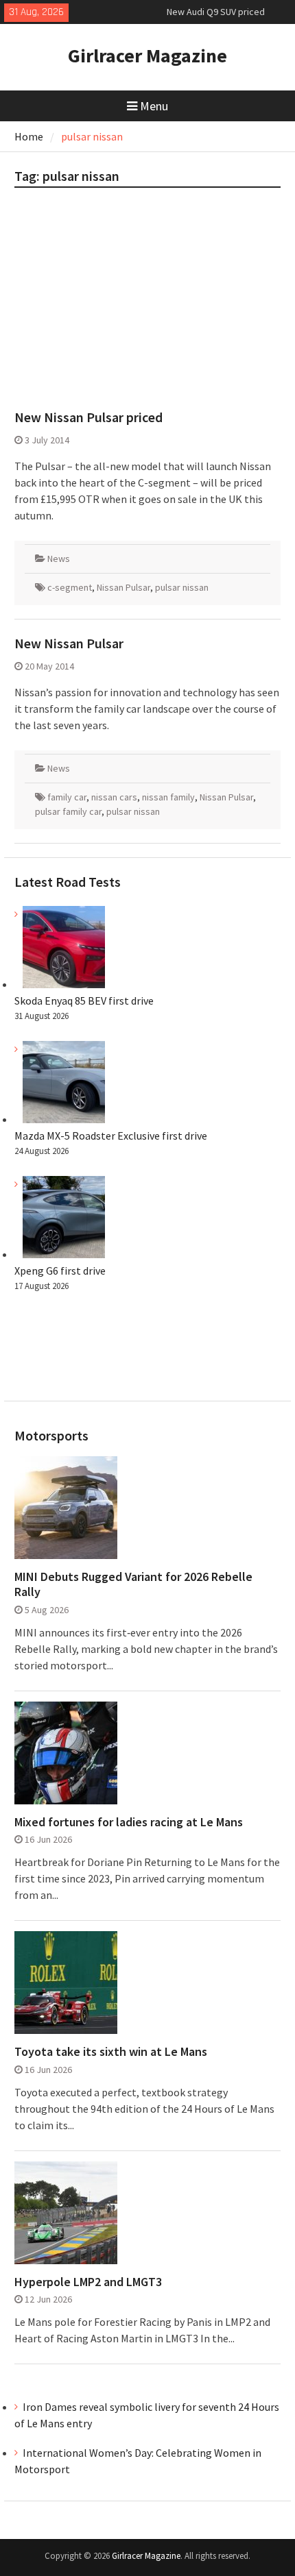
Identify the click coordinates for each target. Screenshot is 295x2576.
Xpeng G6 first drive (60, 1271)
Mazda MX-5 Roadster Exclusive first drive (111, 1136)
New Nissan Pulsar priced (88, 417)
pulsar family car (68, 811)
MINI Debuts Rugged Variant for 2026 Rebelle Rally (133, 1584)
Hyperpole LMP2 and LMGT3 (88, 2282)
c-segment (70, 587)
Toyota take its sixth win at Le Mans (111, 2052)
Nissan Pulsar (123, 587)
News (59, 559)
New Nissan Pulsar (69, 643)
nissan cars (114, 797)
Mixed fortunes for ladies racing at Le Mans (129, 1822)
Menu (154, 106)
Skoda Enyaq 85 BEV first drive (84, 1001)
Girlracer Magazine (147, 56)
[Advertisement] (148, 304)
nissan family (168, 797)
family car (67, 797)
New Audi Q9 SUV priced (216, 6)
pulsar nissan (182, 587)
